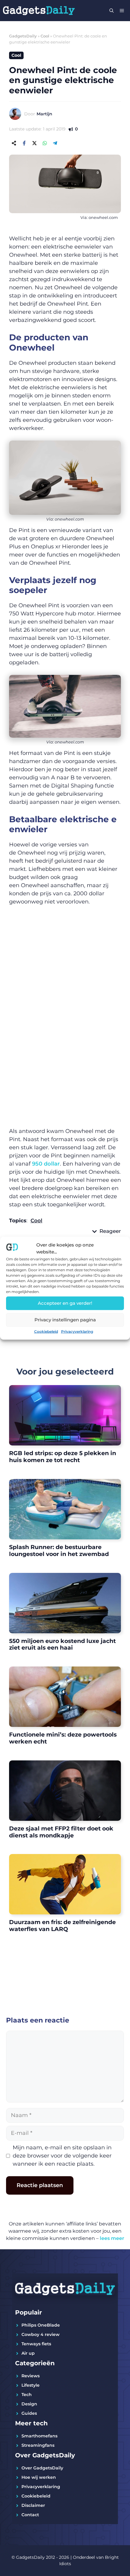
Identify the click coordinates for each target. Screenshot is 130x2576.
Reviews (31, 2376)
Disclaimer (33, 2505)
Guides (29, 2413)
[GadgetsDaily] (39, 11)
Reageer (110, 1231)
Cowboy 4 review (41, 2334)
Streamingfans (38, 2445)
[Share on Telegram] (55, 143)
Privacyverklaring (77, 1331)
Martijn (44, 114)
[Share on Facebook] (24, 143)
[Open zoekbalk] (112, 11)
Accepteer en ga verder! (65, 1303)
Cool (45, 36)
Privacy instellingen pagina (65, 1320)
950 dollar (46, 1164)
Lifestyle (31, 2385)
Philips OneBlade (41, 2325)
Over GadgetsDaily (42, 2468)
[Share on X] (34, 143)
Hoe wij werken (39, 2477)
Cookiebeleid (46, 1331)
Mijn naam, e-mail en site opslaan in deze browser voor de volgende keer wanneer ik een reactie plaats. (62, 2156)
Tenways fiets (36, 2344)
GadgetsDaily (23, 36)
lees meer (112, 2238)
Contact (30, 2515)
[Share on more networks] (14, 143)
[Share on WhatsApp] (45, 143)
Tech (27, 2395)
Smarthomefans (39, 2436)
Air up (28, 2353)
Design (29, 2404)
